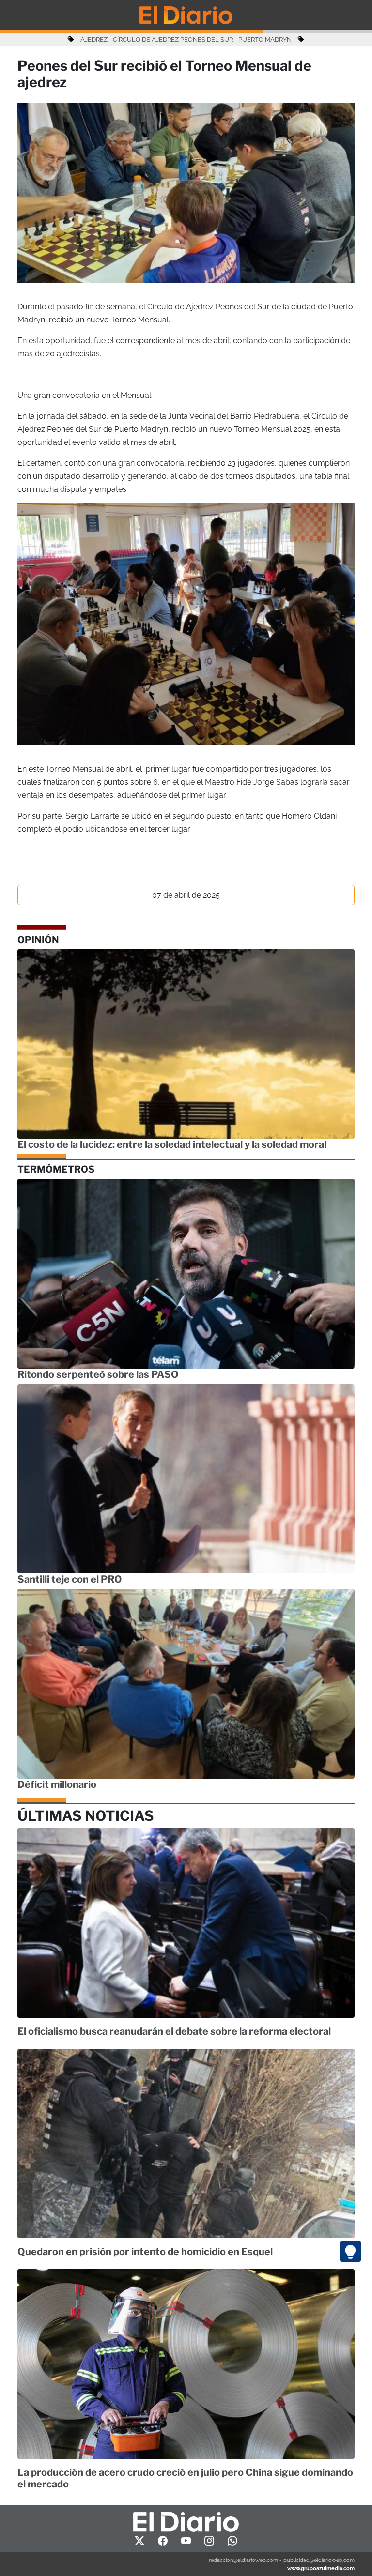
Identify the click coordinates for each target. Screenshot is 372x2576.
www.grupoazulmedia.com (321, 2568)
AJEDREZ (94, 39)
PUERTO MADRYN (265, 39)
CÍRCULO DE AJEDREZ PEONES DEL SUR (173, 39)
